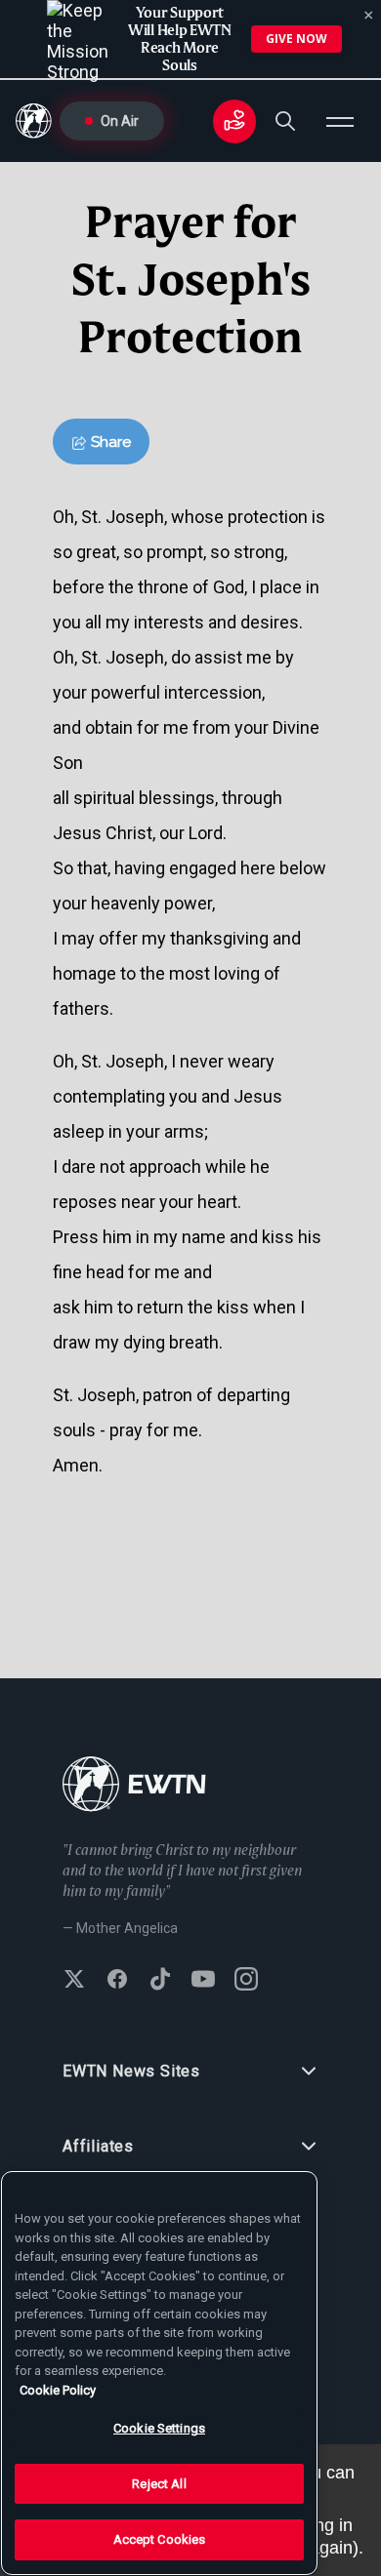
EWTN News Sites (131, 2071)
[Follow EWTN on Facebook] (117, 1981)
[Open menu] (340, 121)
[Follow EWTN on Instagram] (246, 1981)
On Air (120, 121)
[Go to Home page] (134, 1786)
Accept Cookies (160, 2539)
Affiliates (98, 2146)
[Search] (285, 121)
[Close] (369, 16)
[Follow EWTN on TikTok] (160, 1981)
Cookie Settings (159, 2428)
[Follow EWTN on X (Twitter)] (74, 1981)
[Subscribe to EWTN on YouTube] (203, 1981)
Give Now (296, 39)
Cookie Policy (58, 2390)
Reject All (159, 2484)
